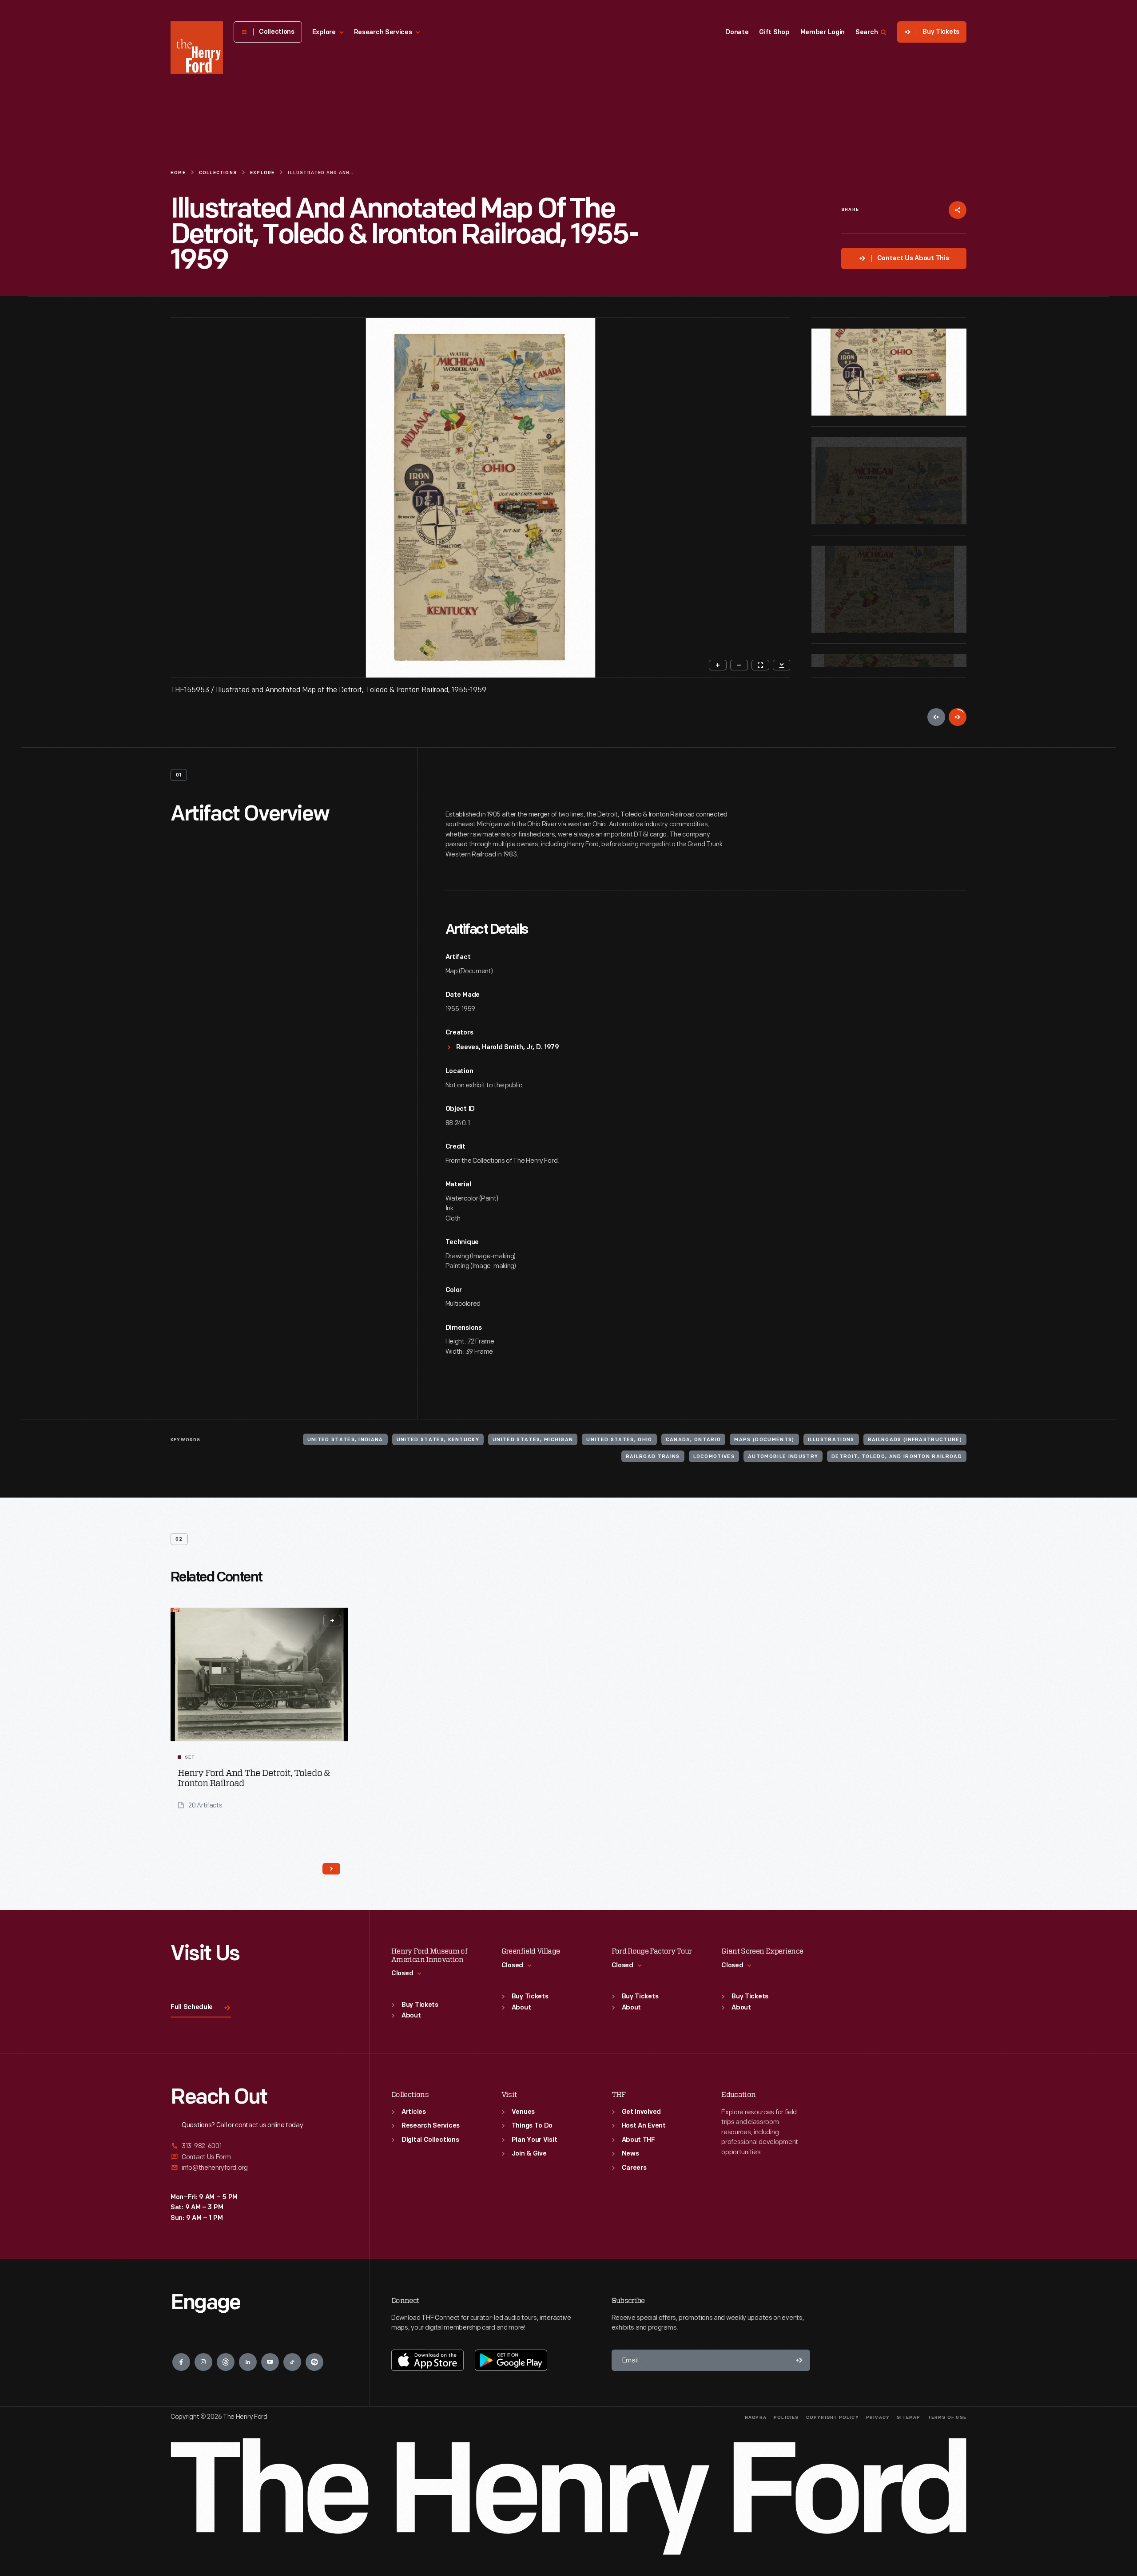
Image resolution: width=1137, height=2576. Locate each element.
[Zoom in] (718, 665)
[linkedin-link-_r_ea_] (248, 2362)
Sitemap (908, 2418)
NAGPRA (756, 2418)
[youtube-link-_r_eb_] (270, 2362)
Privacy (878, 2418)
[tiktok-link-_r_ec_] (292, 2362)
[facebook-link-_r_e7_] (181, 2362)
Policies (786, 2418)
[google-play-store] (511, 2360)
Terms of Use (947, 2418)
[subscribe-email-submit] (799, 2360)
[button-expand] (332, 1621)
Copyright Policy (833, 2418)
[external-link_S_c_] (259, 2168)
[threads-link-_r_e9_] (226, 2362)
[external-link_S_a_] (259, 2146)
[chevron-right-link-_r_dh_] (331, 1869)
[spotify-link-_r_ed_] (314, 2362)
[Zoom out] (739, 665)
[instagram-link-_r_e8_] (203, 2362)
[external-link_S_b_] (259, 2157)
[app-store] (427, 2360)
